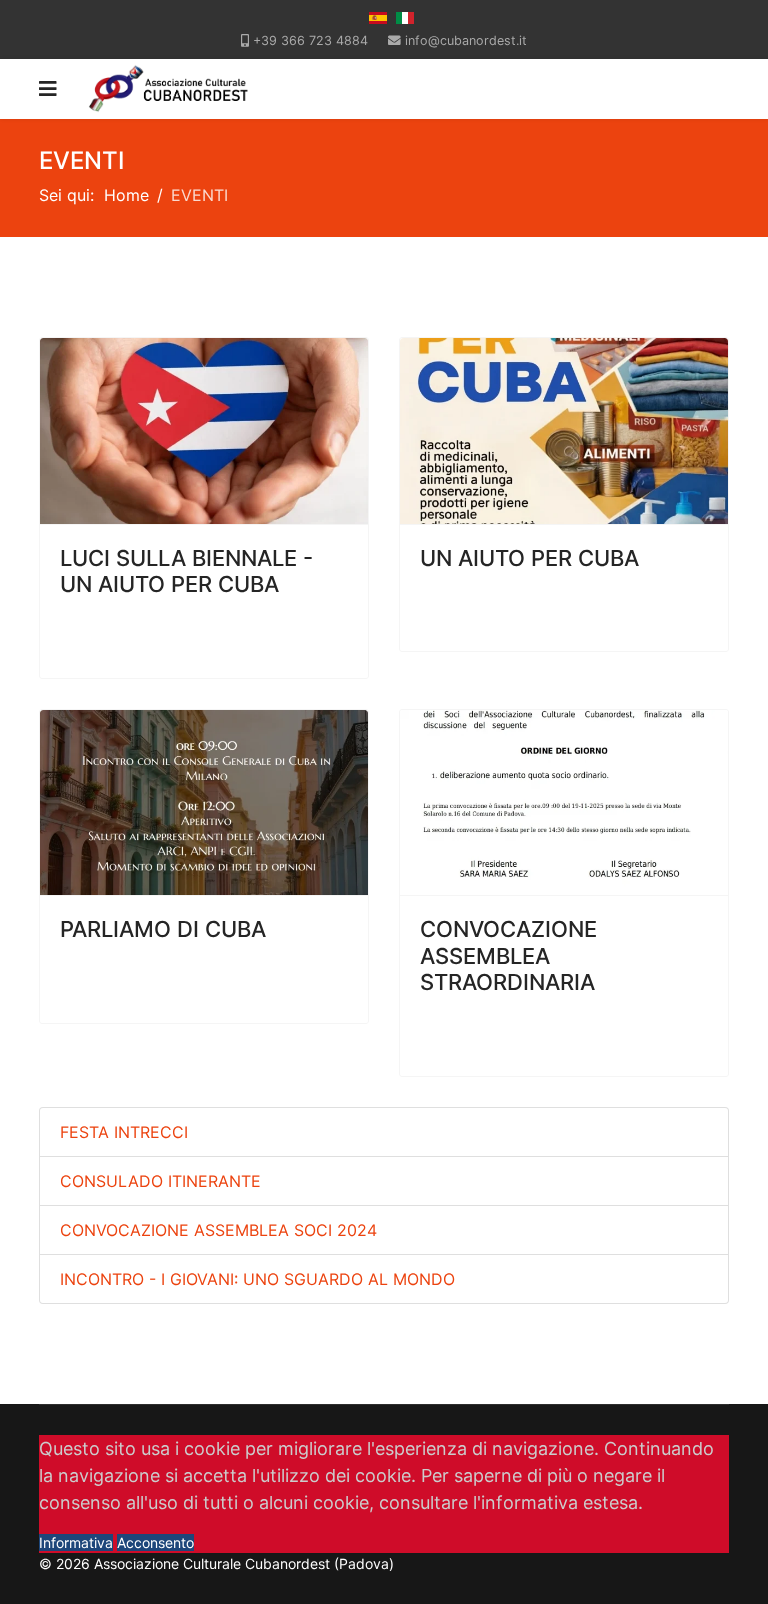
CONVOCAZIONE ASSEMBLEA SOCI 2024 (218, 1230)
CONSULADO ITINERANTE (160, 1181)
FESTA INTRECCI (124, 1132)
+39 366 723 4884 (310, 40)
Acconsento (155, 1542)
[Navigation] (48, 89)
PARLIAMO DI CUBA (163, 929)
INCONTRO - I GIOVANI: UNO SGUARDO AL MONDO (257, 1279)
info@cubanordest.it (466, 40)
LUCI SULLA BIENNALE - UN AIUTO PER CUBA (186, 571)
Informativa (76, 1542)
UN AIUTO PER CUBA (529, 558)
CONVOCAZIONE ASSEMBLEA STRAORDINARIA (508, 955)
